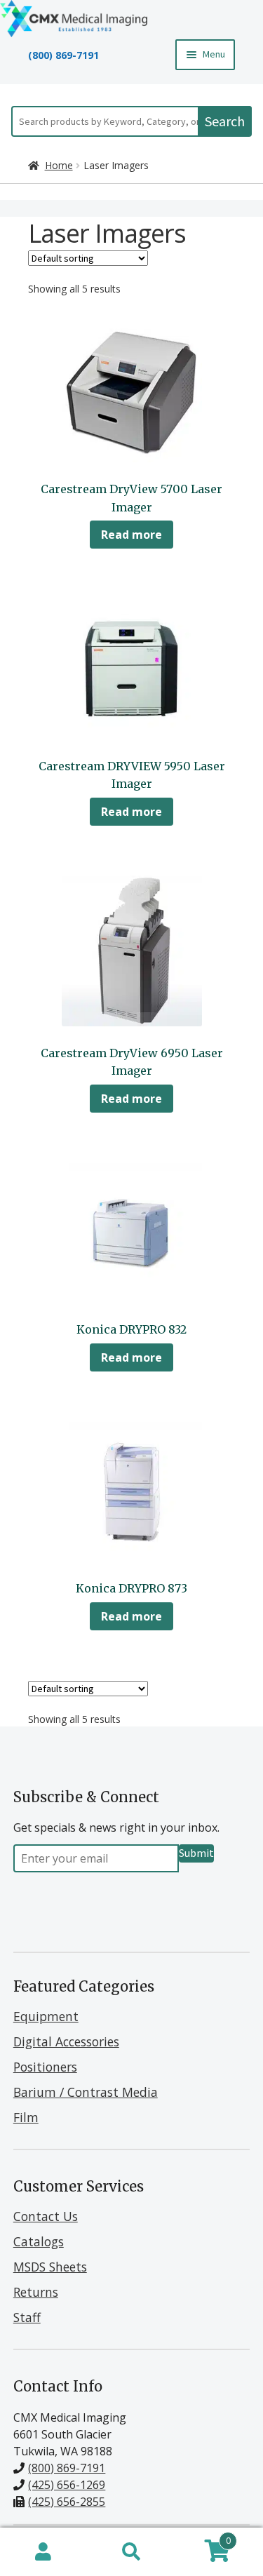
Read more (131, 535)
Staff (27, 2317)
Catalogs (39, 2241)
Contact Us (46, 2216)
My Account (44, 2552)
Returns (36, 2292)
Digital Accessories (66, 2041)
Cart (203, 2538)
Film (26, 2117)
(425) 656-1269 (67, 2485)
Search (225, 121)
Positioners (45, 2067)
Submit (196, 1853)
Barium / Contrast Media (86, 2092)
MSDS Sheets (50, 2267)
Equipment (46, 2016)
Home (59, 165)
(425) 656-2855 (67, 2502)
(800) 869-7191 (63, 55)
